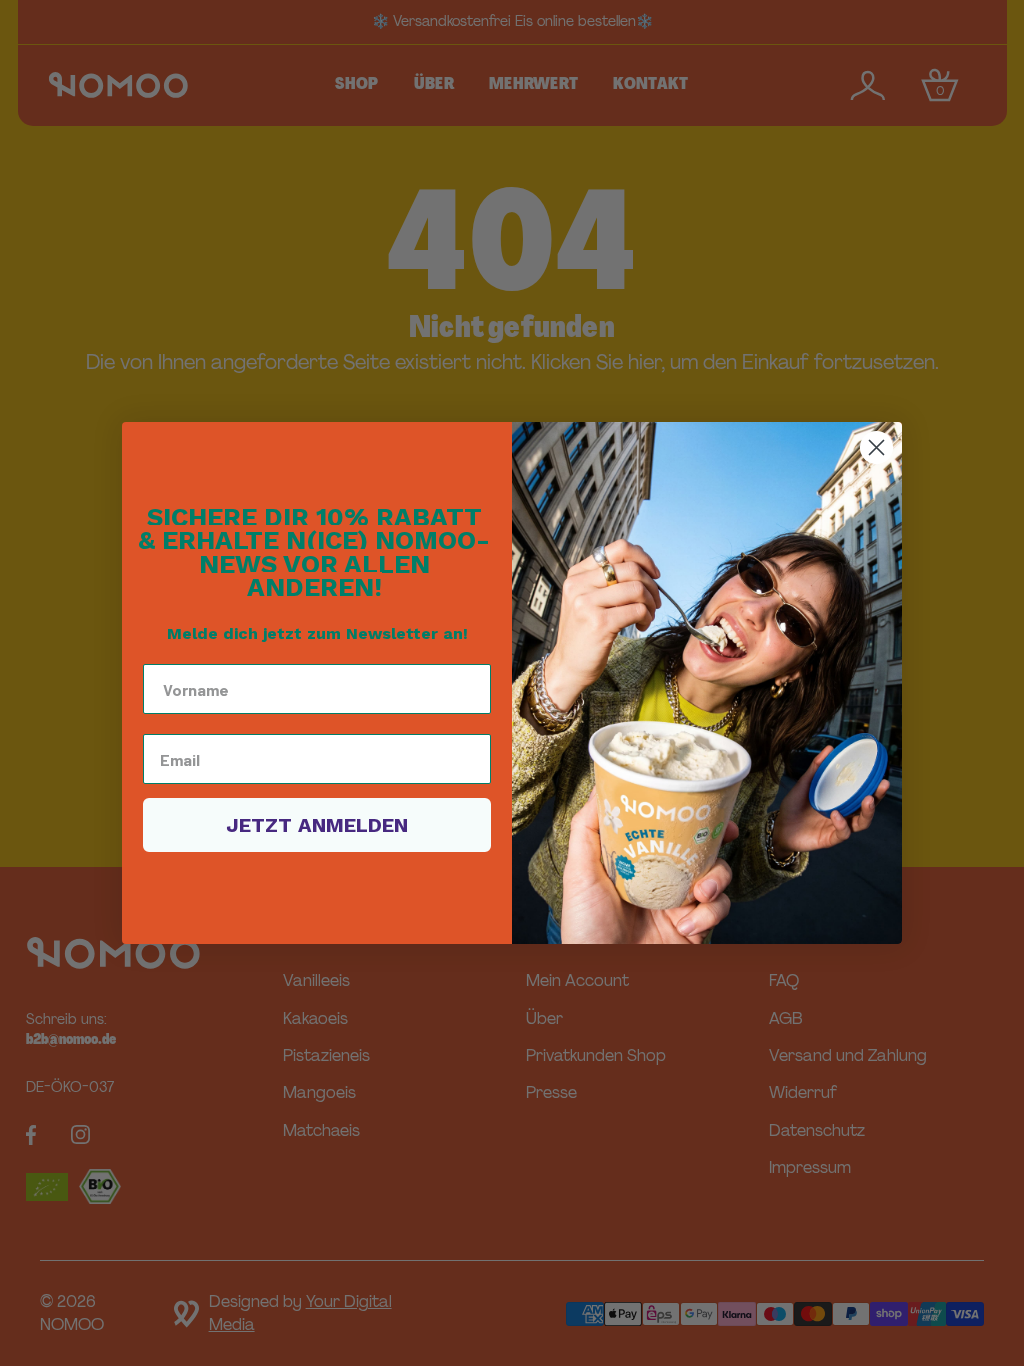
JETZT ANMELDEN (317, 825)
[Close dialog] (876, 447)
